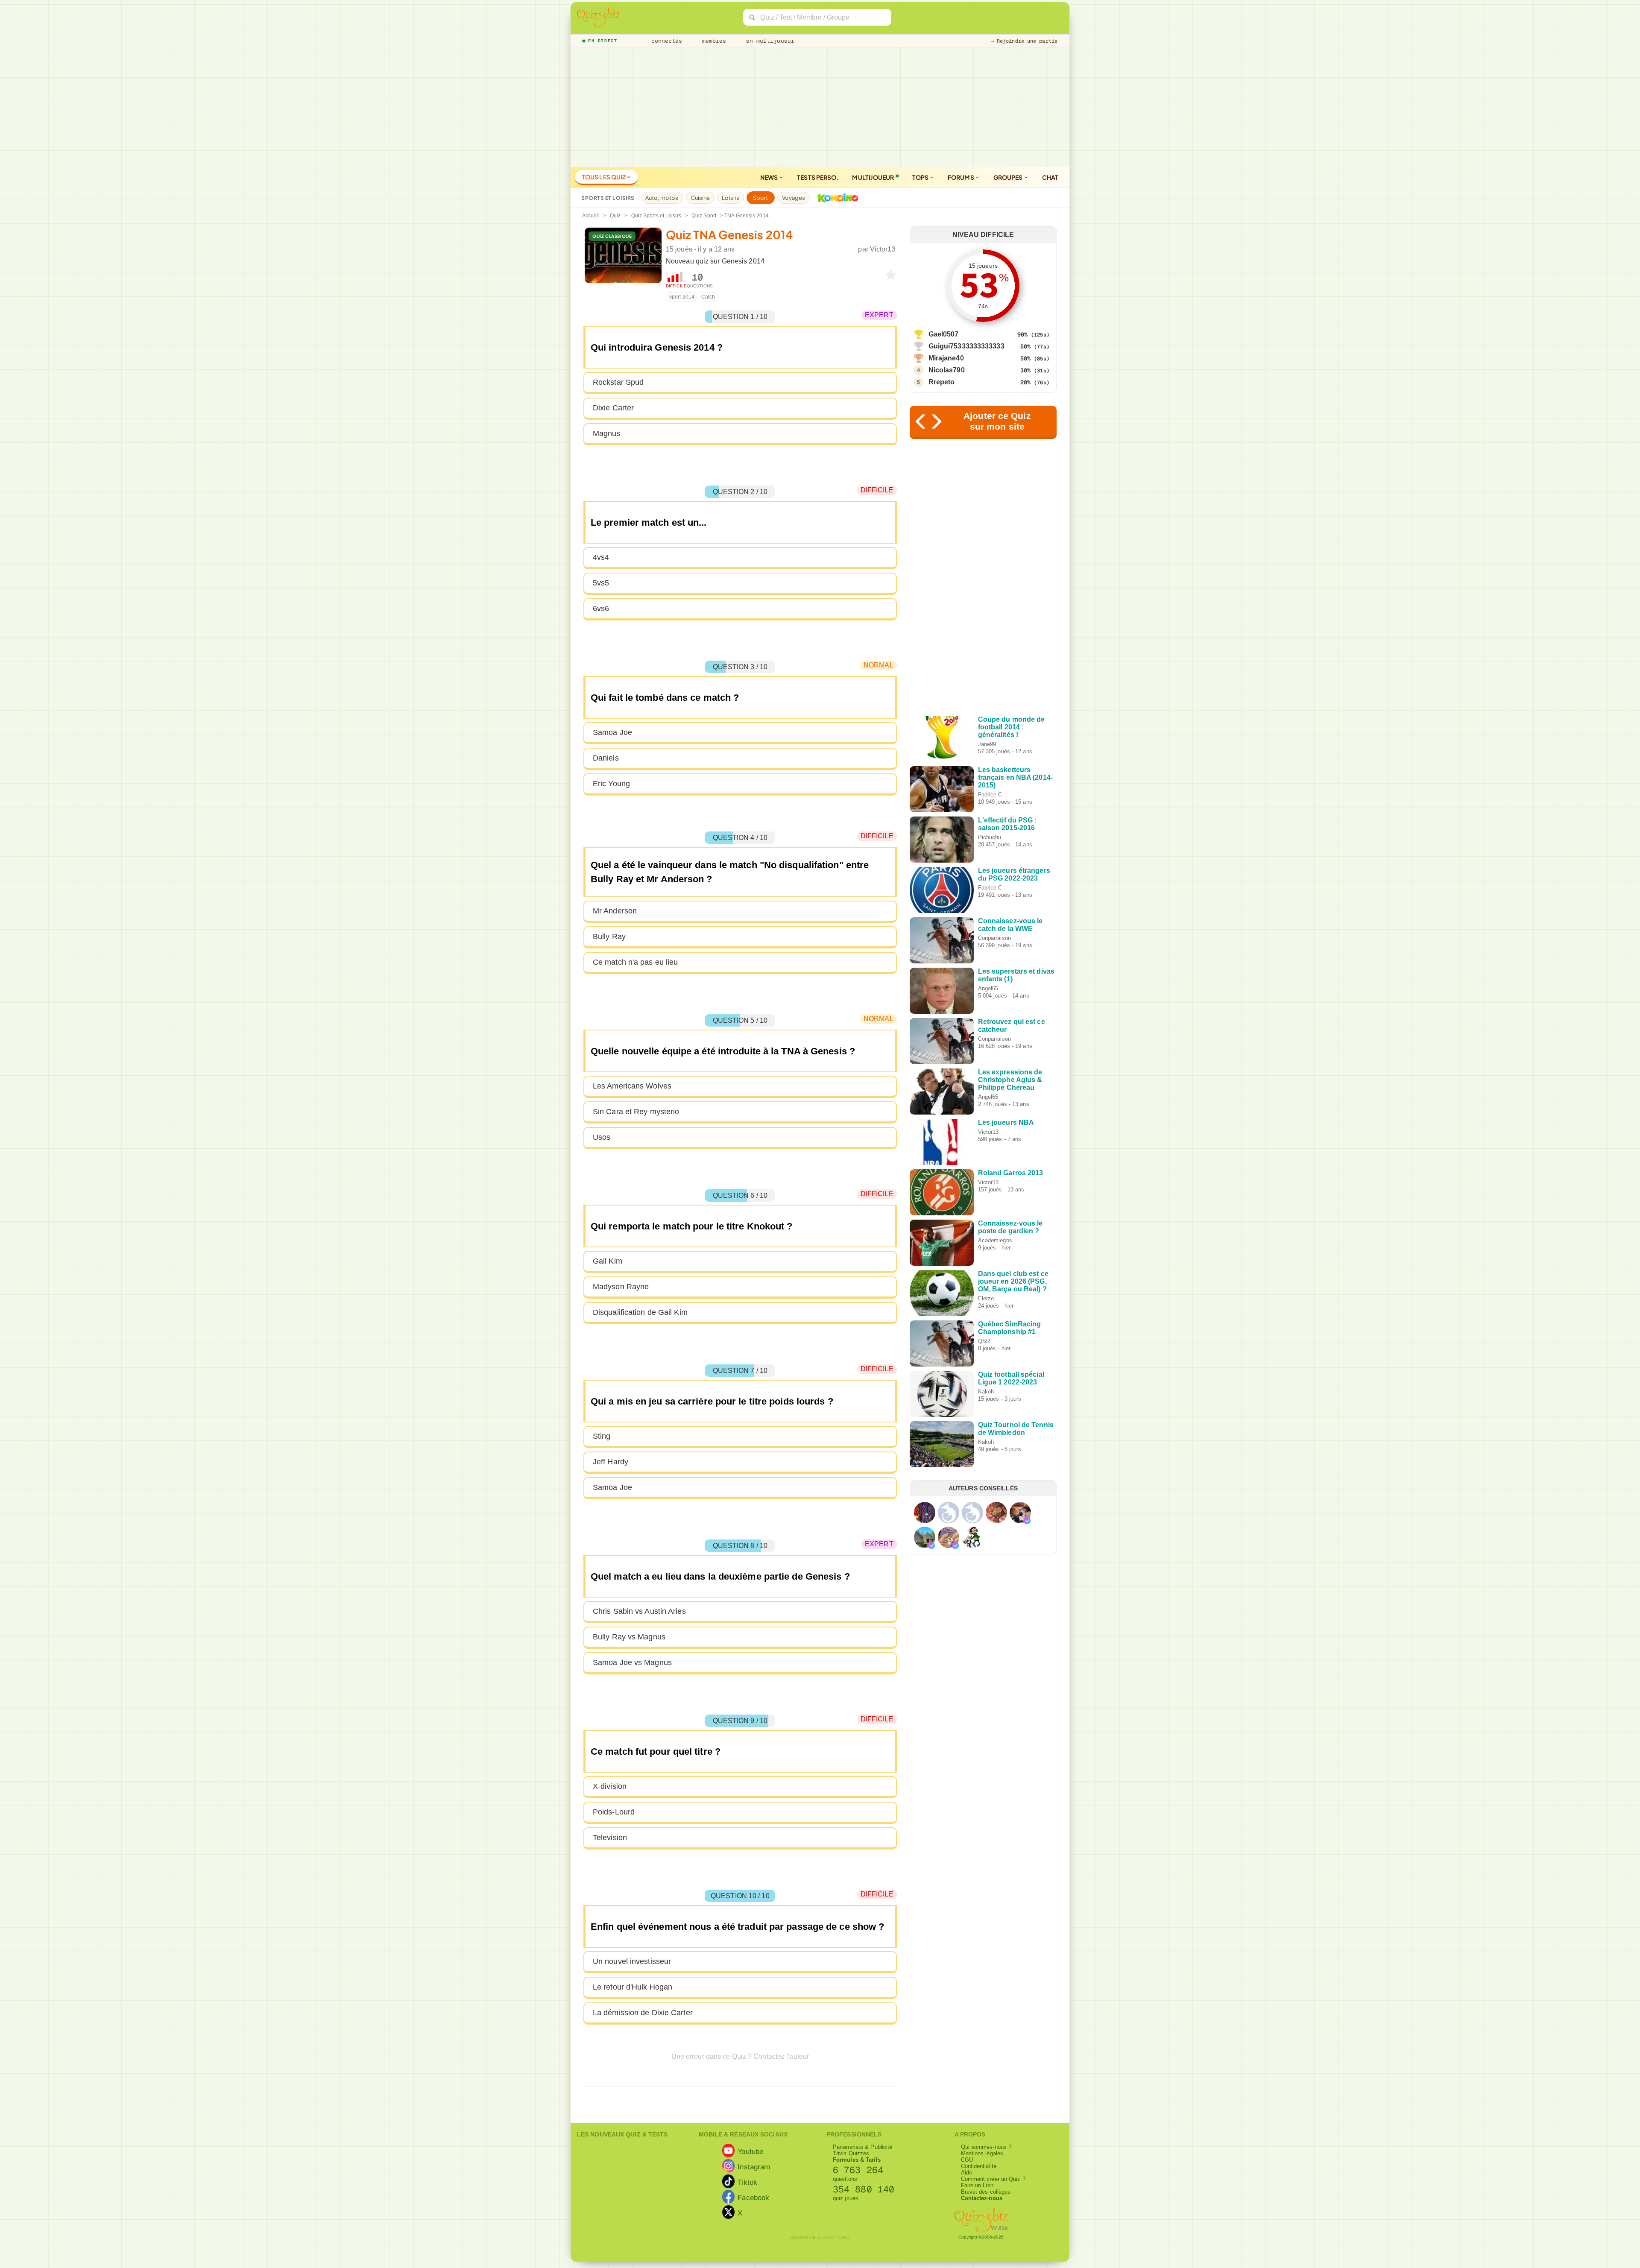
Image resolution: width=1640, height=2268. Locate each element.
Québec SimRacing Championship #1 (1010, 1328)
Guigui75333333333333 (966, 346)
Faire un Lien (977, 2185)
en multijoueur (768, 41)
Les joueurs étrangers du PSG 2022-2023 (1014, 874)
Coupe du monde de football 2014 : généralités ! (1012, 727)
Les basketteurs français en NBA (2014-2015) (1015, 777)
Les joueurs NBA (1006, 1122)
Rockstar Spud (618, 382)
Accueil (591, 216)
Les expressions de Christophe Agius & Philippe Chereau (1010, 1080)
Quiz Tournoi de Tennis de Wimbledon (1016, 1429)
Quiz (615, 216)
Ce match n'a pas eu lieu (635, 962)
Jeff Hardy (611, 1462)
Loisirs (731, 198)
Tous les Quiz (604, 177)
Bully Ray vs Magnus (629, 1637)
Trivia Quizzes (851, 2153)
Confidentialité (979, 2166)
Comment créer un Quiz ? (993, 2179)
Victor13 (883, 249)
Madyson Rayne (621, 1287)
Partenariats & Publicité (862, 2147)
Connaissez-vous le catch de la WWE (1010, 925)
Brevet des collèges (986, 2192)
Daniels (606, 758)
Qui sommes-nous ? (986, 2147)
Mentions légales (982, 2153)
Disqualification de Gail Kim (640, 1312)
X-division (610, 1786)
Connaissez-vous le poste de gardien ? (1010, 1227)
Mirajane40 (946, 358)
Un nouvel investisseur (632, 1961)
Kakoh (986, 1392)
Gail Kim (608, 1261)
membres (713, 41)
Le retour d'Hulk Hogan (633, 1987)
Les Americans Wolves (632, 1086)
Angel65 (988, 988)
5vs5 (601, 583)
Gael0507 (944, 334)
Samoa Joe (612, 732)
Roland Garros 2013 (1011, 1173)
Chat (1050, 177)
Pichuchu (990, 837)
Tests (818, 177)
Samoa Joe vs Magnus (632, 1662)
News (770, 177)
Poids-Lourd (614, 1812)
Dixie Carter (613, 408)
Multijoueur (873, 177)
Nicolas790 (947, 370)
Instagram (754, 2167)
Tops (921, 177)
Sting (602, 1436)
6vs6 (601, 609)
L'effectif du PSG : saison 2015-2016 (1007, 824)
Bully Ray (609, 936)
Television (610, 1838)
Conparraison (994, 938)
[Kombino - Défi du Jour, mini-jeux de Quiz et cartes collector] (836, 198)
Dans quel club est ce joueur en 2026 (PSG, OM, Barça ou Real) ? (1013, 1281)
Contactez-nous (982, 2198)
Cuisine (700, 198)
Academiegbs (995, 1240)
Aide (966, 2173)
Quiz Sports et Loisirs (656, 216)
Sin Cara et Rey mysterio (636, 1112)
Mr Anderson (615, 911)
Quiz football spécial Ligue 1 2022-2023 (1011, 1378)
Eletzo (986, 1298)
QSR (984, 1341)
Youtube (750, 2151)
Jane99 (987, 744)
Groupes (1009, 177)
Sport (761, 198)
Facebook (753, 2198)
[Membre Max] (1027, 1521)
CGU (967, 2160)
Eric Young (611, 784)
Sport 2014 (681, 297)
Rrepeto (942, 382)
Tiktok (747, 2182)
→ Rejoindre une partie (1024, 41)
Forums (961, 177)
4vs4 (601, 557)
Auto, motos (662, 198)
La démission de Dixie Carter (643, 2013)
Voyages (794, 198)
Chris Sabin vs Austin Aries (639, 1611)
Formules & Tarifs (857, 2160)
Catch (708, 297)
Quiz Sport (704, 216)
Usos (602, 1137)
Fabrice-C (990, 795)
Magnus (607, 433)
